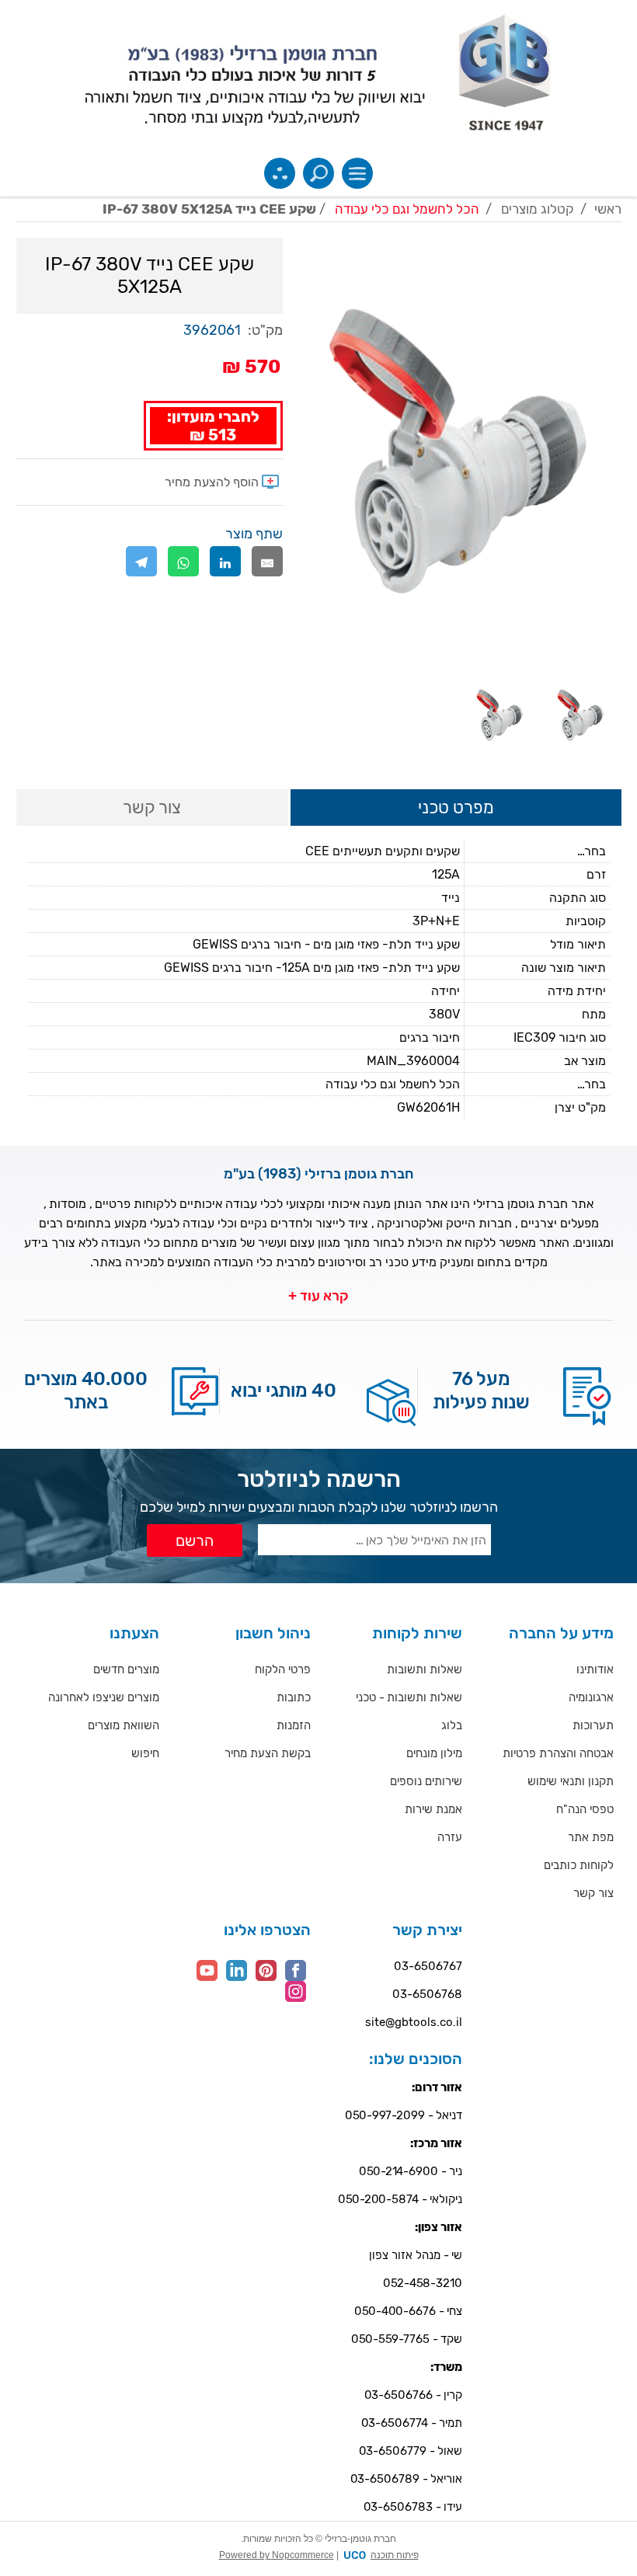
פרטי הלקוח (283, 1669)
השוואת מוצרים (124, 1725)
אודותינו (595, 1669)
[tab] (456, 809)
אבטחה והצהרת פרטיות (558, 1753)
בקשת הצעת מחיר (268, 1753)
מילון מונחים (434, 1753)
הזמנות (294, 1725)
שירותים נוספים (426, 1781)
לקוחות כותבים (579, 1865)
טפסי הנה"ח (585, 1809)
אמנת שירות (433, 1809)
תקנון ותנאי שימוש (571, 1781)
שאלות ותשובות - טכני (409, 1697)
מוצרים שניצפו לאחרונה (104, 1697)
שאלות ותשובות (425, 1669)
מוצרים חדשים (126, 1669)
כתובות (294, 1697)
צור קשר (593, 1893)
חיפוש (145, 1753)
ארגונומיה (591, 1697)
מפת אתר (591, 1837)
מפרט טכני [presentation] (456, 808)
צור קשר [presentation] (152, 808)
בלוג (452, 1725)
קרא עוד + (318, 1296)
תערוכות (593, 1725)
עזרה (450, 1837)
